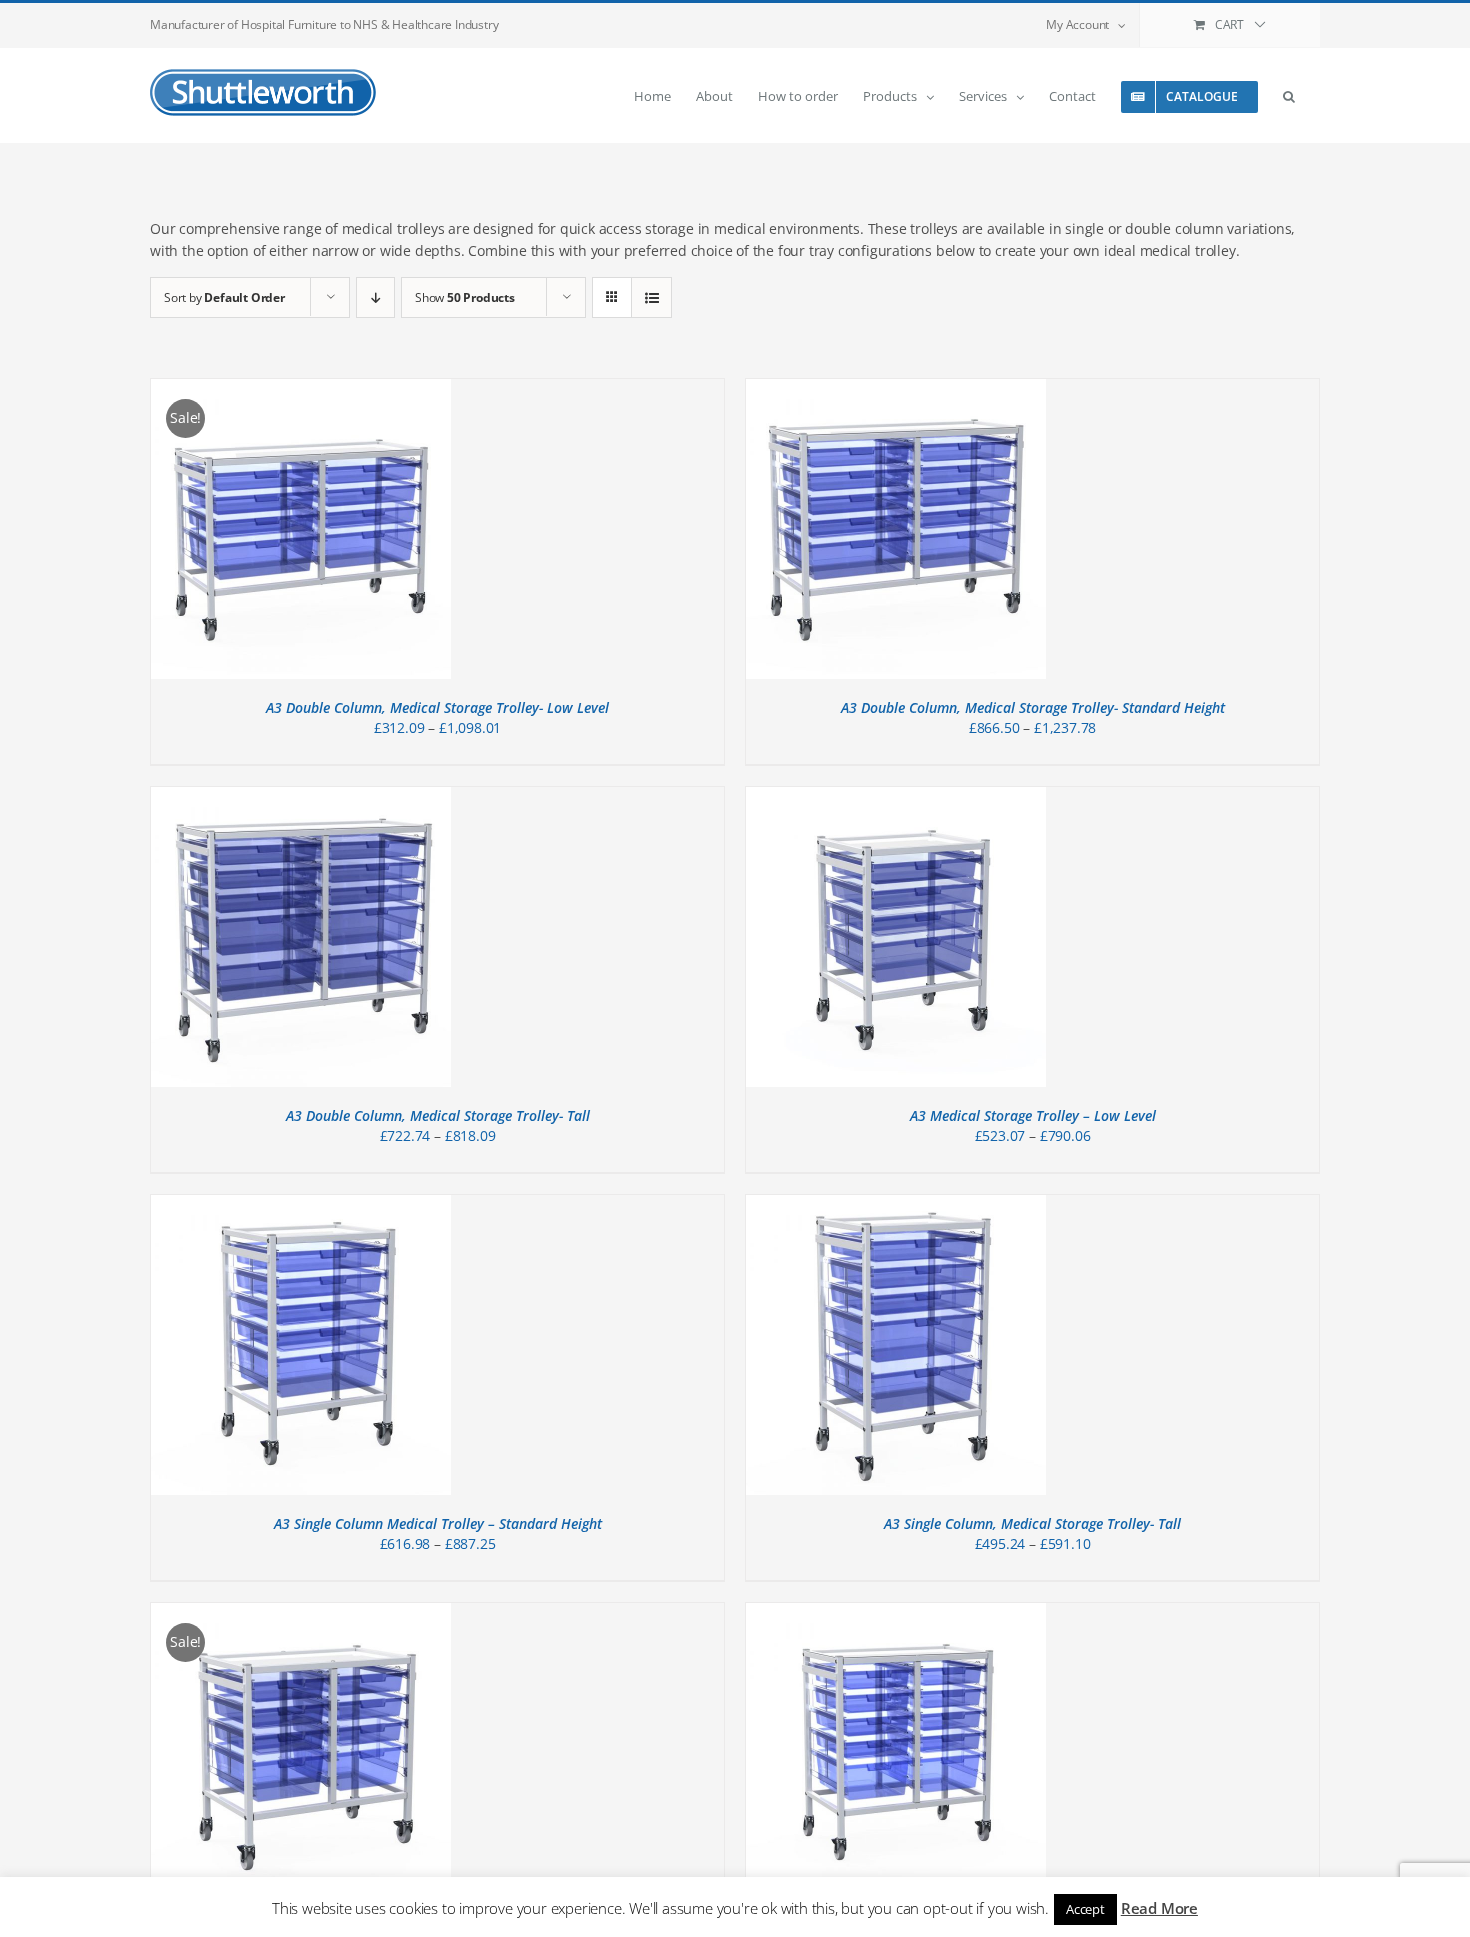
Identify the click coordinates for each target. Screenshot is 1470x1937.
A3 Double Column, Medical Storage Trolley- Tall (438, 1115)
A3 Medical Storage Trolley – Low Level (1033, 1115)
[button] (1289, 95)
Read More (1159, 1908)
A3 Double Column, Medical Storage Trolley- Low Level (437, 707)
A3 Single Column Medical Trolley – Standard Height (438, 1523)
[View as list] (651, 297)
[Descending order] (375, 297)
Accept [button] (1085, 1909)
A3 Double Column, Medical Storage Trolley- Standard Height (1033, 707)
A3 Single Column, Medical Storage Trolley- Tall (1032, 1523)
